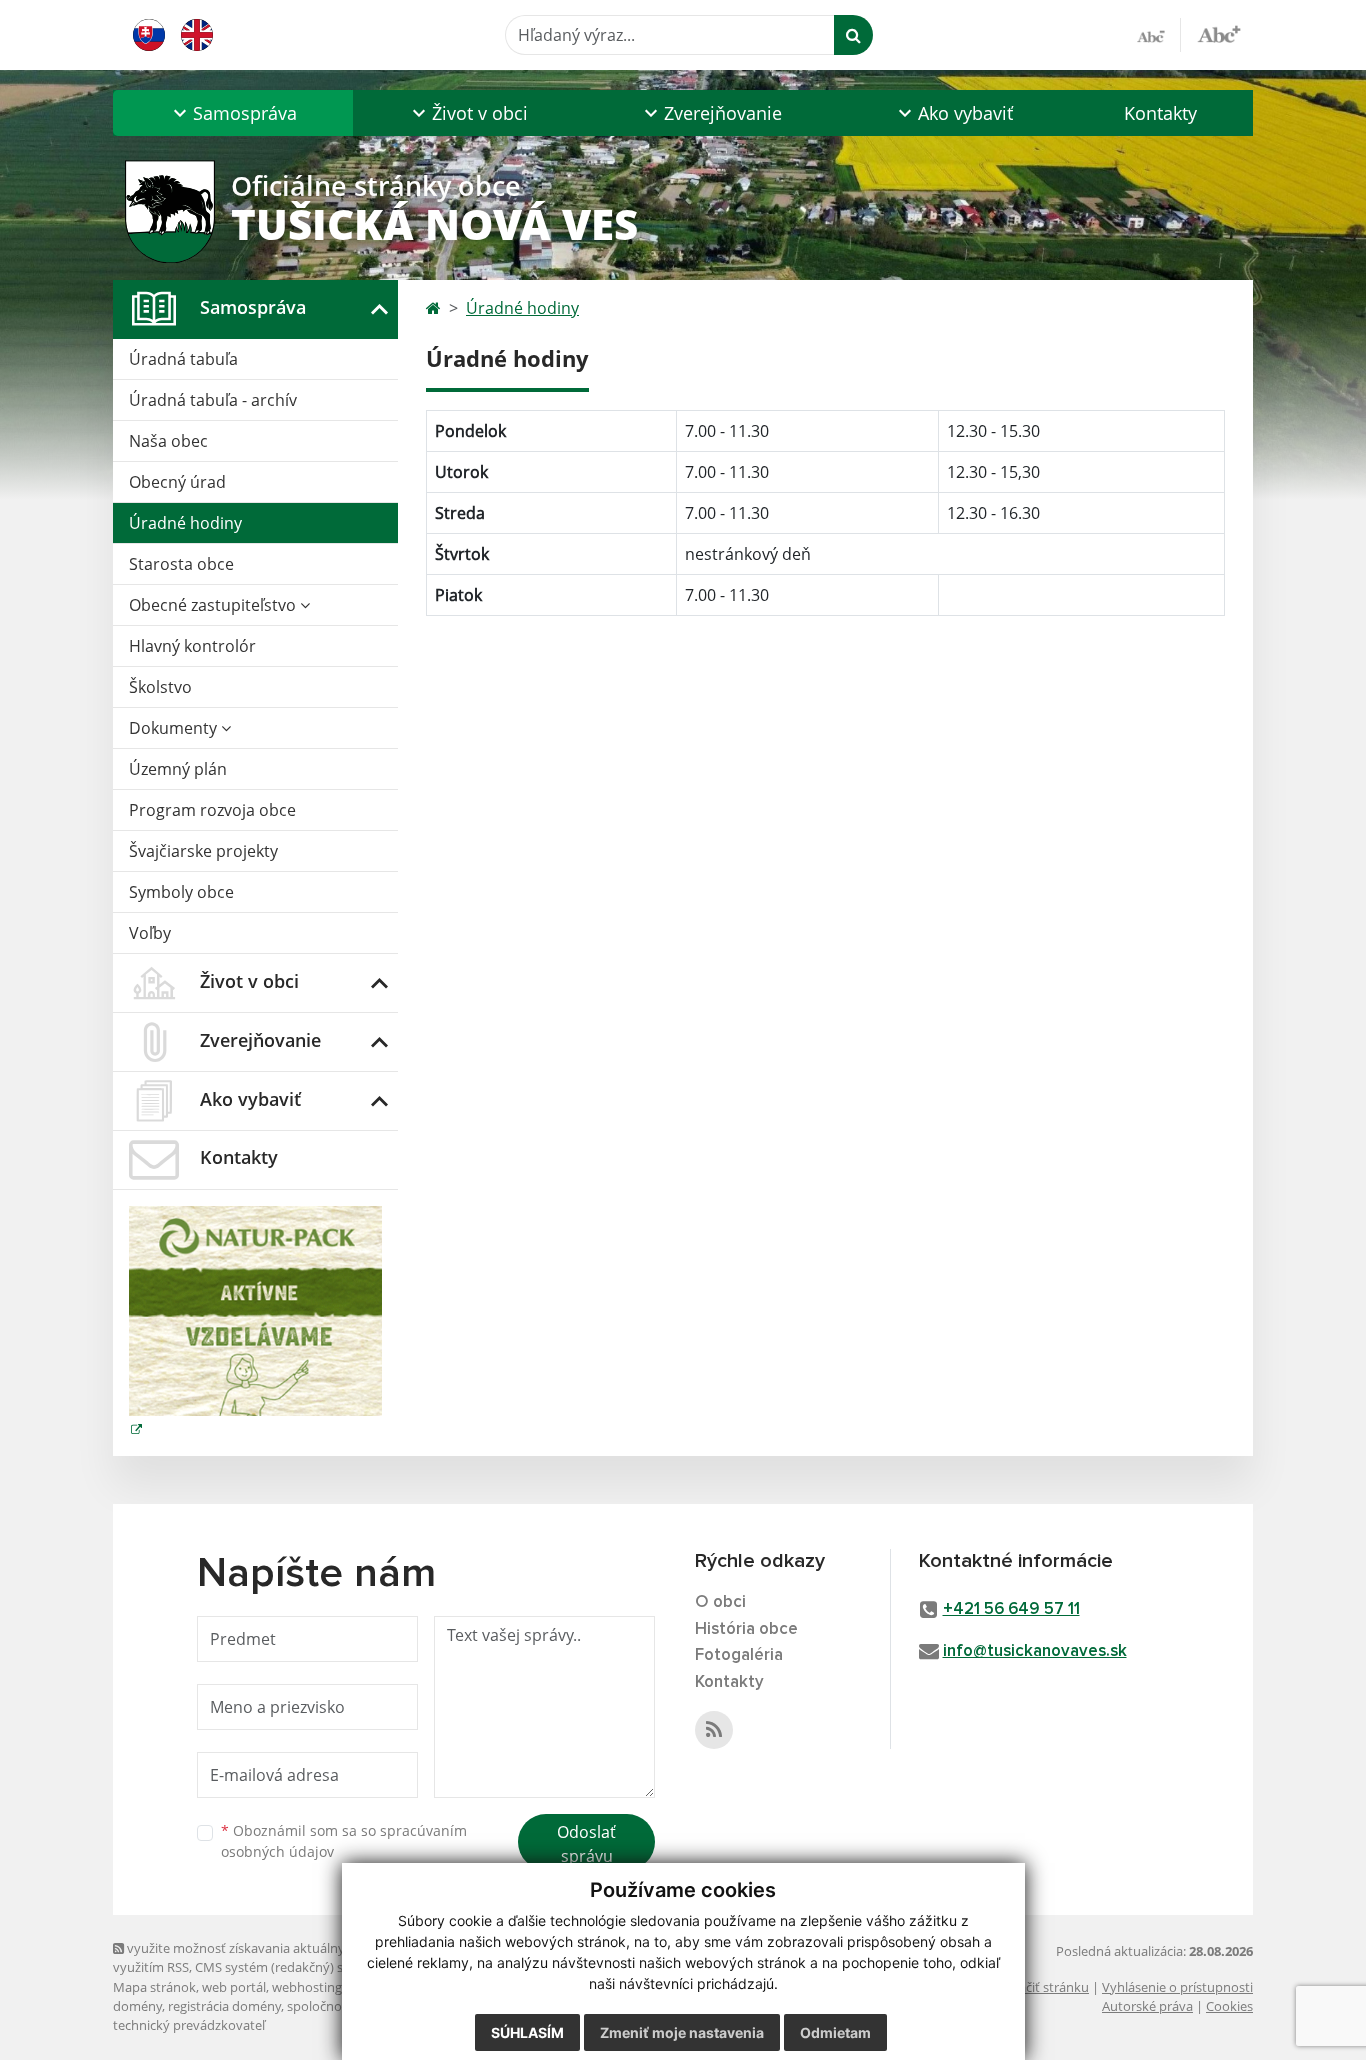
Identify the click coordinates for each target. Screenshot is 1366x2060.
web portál (234, 1987)
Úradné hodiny (185, 523)
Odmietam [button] (835, 2032)
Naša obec (168, 441)
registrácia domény (224, 2006)
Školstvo (160, 687)
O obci (720, 1602)
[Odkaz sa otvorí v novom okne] (714, 1730)
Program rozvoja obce (212, 810)
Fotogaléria (739, 1655)
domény (137, 2006)
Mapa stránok (154, 1987)
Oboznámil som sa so (344, 1841)
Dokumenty (175, 728)
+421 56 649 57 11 (1011, 1609)
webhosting (307, 1987)
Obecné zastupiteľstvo (214, 605)
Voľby (150, 933)
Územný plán (178, 769)
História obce (746, 1629)
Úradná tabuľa (183, 359)
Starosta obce (181, 564)
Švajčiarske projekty (203, 851)
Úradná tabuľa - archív (213, 400)
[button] (233, 113)
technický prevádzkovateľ (189, 2025)
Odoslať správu (586, 1844)
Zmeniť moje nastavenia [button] (682, 2032)
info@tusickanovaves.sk (1035, 1651)
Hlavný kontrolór (192, 646)
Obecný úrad (177, 482)
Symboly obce (181, 892)
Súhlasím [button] (527, 2032)
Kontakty (1160, 113)
